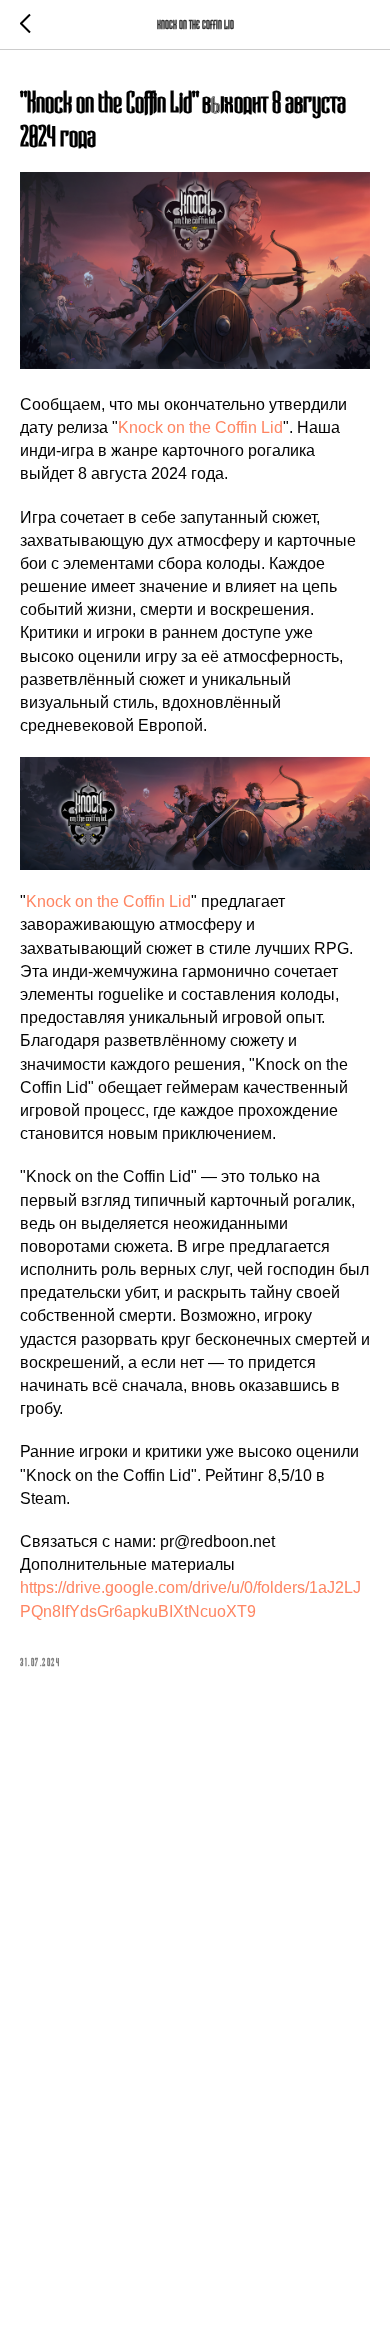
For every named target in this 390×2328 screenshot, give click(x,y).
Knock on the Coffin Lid (200, 427)
